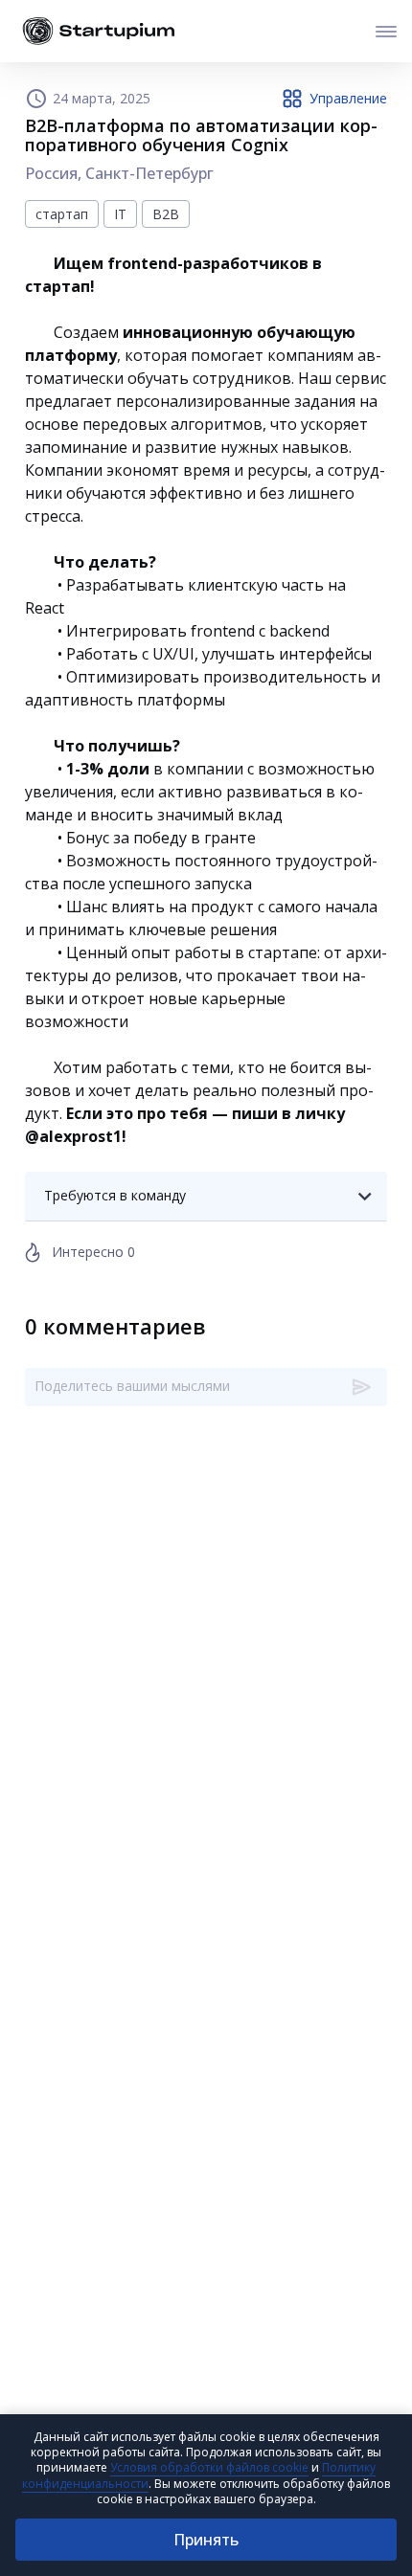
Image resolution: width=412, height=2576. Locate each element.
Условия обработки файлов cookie (209, 2467)
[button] (206, 1196)
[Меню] (386, 31)
